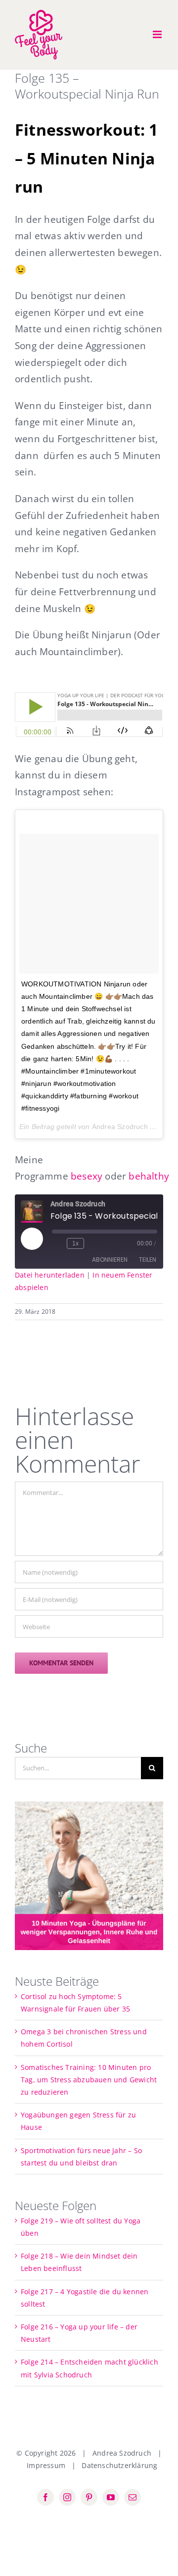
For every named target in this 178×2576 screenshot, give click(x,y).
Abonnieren (110, 1260)
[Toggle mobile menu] (158, 34)
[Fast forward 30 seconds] (93, 1243)
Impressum (46, 2465)
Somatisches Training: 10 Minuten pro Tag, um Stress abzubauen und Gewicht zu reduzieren (89, 2080)
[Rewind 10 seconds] (57, 1243)
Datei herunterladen (50, 1275)
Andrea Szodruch (120, 1127)
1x (75, 1243)
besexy (87, 1176)
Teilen (148, 1260)
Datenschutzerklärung (119, 2465)
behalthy (149, 1176)
